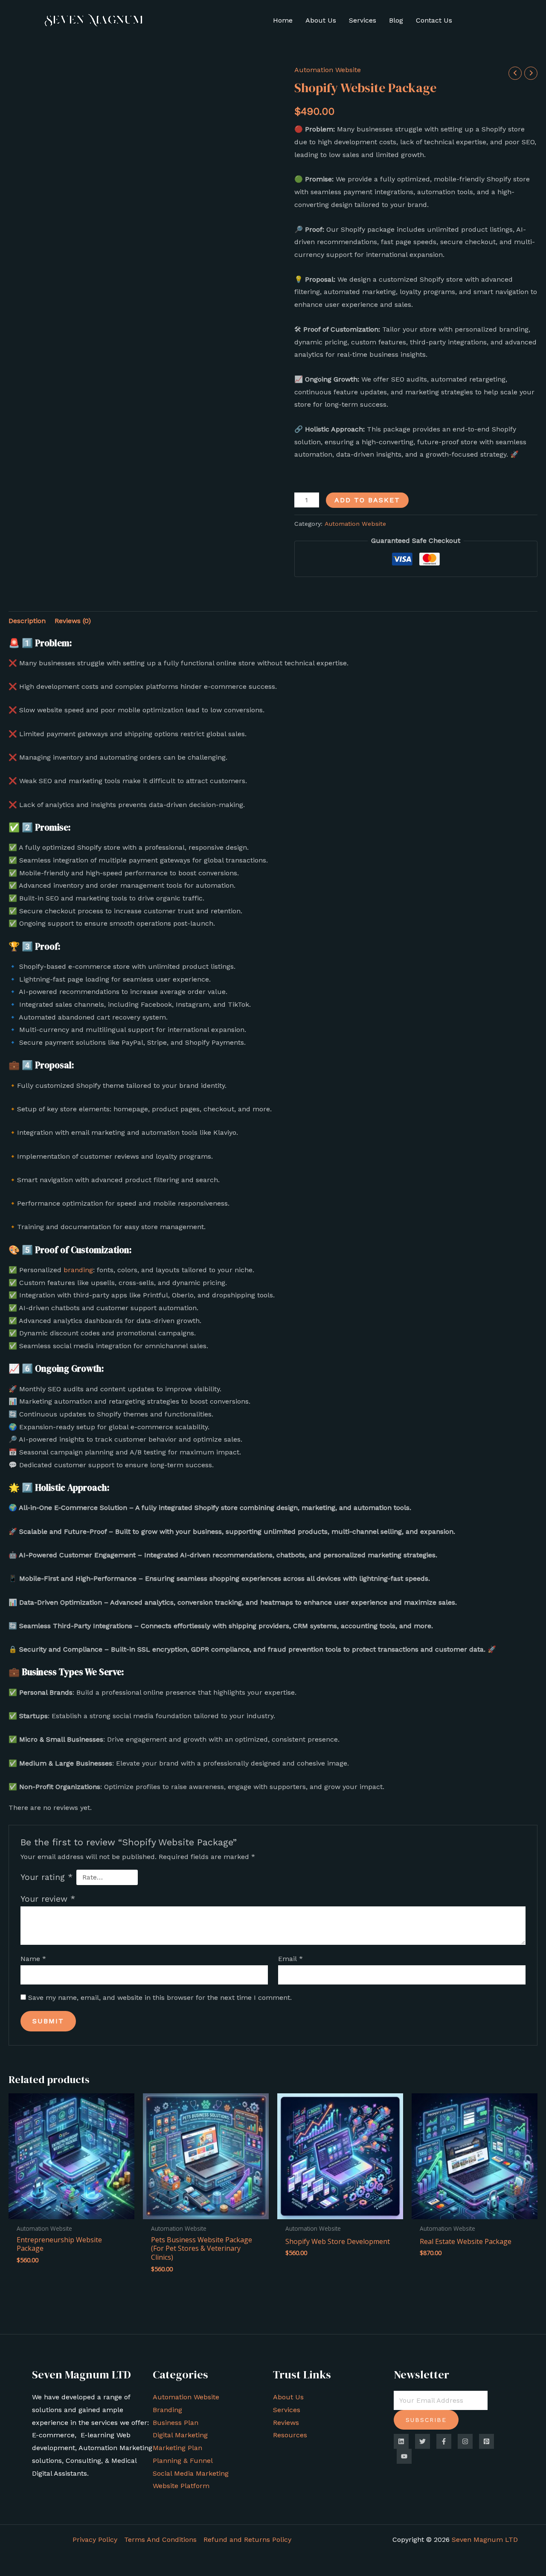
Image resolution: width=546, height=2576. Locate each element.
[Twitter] (423, 2441)
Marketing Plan (177, 2448)
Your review (48, 1899)
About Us (321, 20)
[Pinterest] (486, 2441)
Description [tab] (27, 621)
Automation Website (328, 70)
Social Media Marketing (191, 2473)
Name (33, 1959)
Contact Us (434, 20)
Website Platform (181, 2486)
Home (283, 20)
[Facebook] (444, 2441)
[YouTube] (404, 2456)
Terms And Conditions (160, 2540)
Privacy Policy (95, 2540)
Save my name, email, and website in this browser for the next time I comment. (160, 1998)
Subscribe (426, 2420)
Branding (167, 2410)
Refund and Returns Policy (247, 2540)
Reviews (286, 2423)
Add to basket (367, 500)
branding (78, 1270)
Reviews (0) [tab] (73, 621)
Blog (396, 20)
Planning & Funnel (183, 2461)
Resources (290, 2435)
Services (363, 20)
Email (290, 1959)
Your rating (46, 1877)
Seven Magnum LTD (485, 2540)
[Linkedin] (401, 2441)
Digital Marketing (180, 2435)
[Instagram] (465, 2441)
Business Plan (176, 2423)
